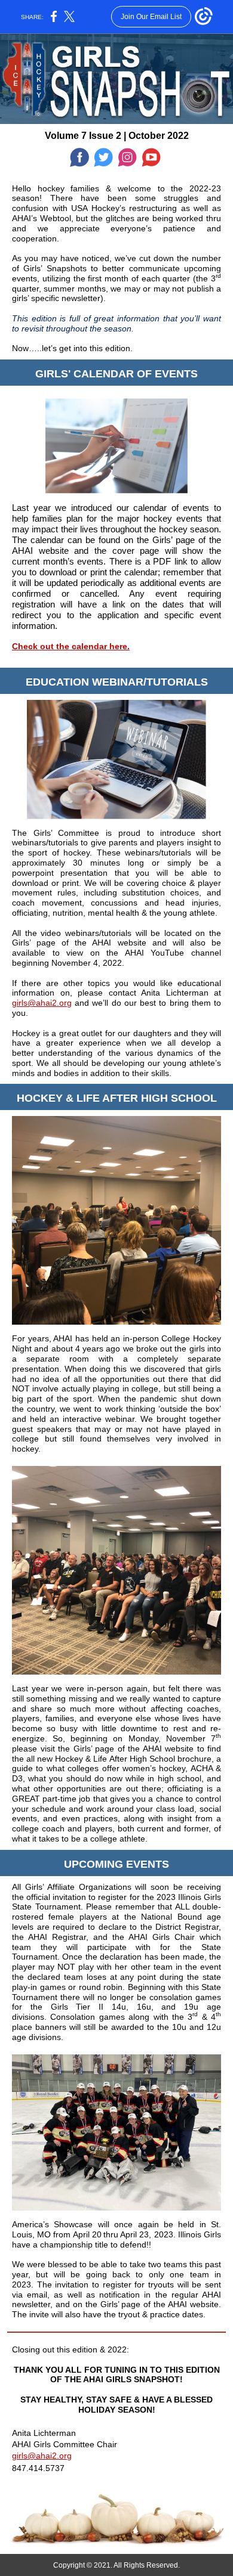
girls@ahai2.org (42, 1003)
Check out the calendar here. (71, 646)
